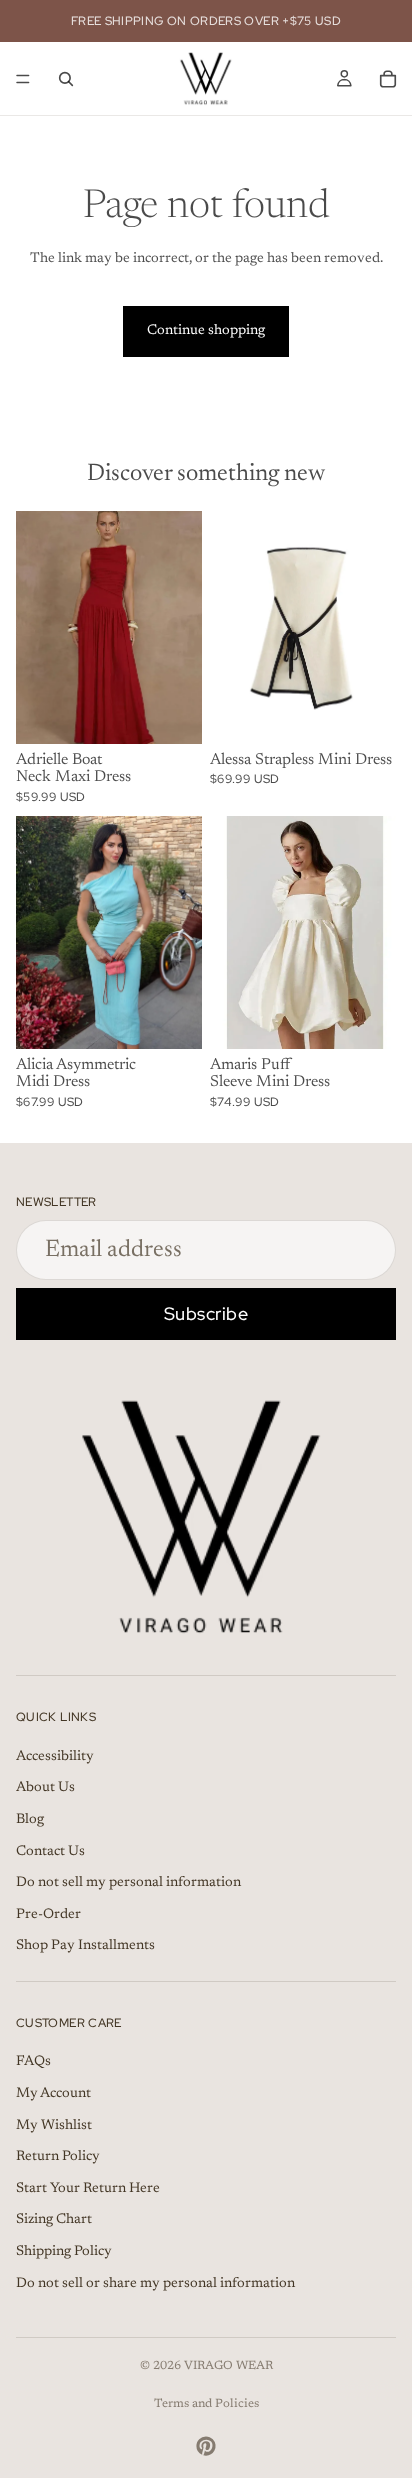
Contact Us (50, 1852)
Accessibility (55, 1757)
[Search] (66, 79)
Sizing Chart (54, 2221)
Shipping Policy (64, 2252)
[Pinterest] (206, 2446)
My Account (53, 2094)
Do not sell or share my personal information (155, 2284)
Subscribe (206, 1313)
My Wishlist (54, 2126)
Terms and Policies (206, 2404)
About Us (45, 1789)
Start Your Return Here (88, 2189)
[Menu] (23, 79)
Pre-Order (48, 1915)
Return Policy (58, 2158)
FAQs (33, 2063)
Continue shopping (206, 331)
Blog (30, 1820)
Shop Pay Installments (85, 1947)
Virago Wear (228, 2366)
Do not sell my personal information (128, 1883)
